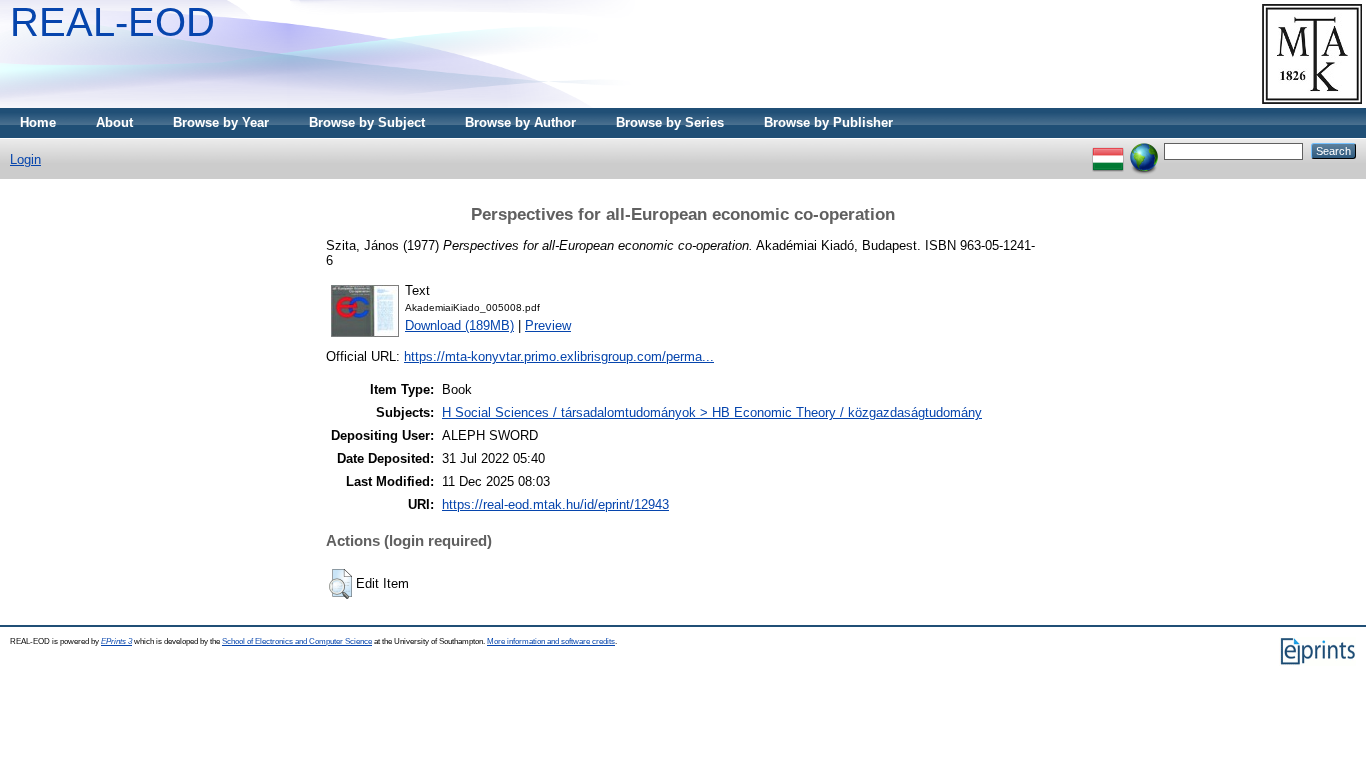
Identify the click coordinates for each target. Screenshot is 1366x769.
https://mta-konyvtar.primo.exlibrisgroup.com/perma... (559, 356)
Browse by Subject (367, 122)
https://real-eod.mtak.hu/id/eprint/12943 (555, 504)
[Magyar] (1108, 150)
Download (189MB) (459, 325)
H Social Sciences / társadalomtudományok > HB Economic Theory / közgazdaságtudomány (712, 412)
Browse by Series (670, 122)
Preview (548, 325)
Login (25, 159)
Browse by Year (221, 122)
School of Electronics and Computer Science (297, 641)
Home (38, 122)
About (114, 122)
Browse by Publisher (828, 122)
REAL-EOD (112, 22)
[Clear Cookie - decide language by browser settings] (1144, 150)
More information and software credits (551, 641)
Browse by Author (520, 122)
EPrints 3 (116, 641)
